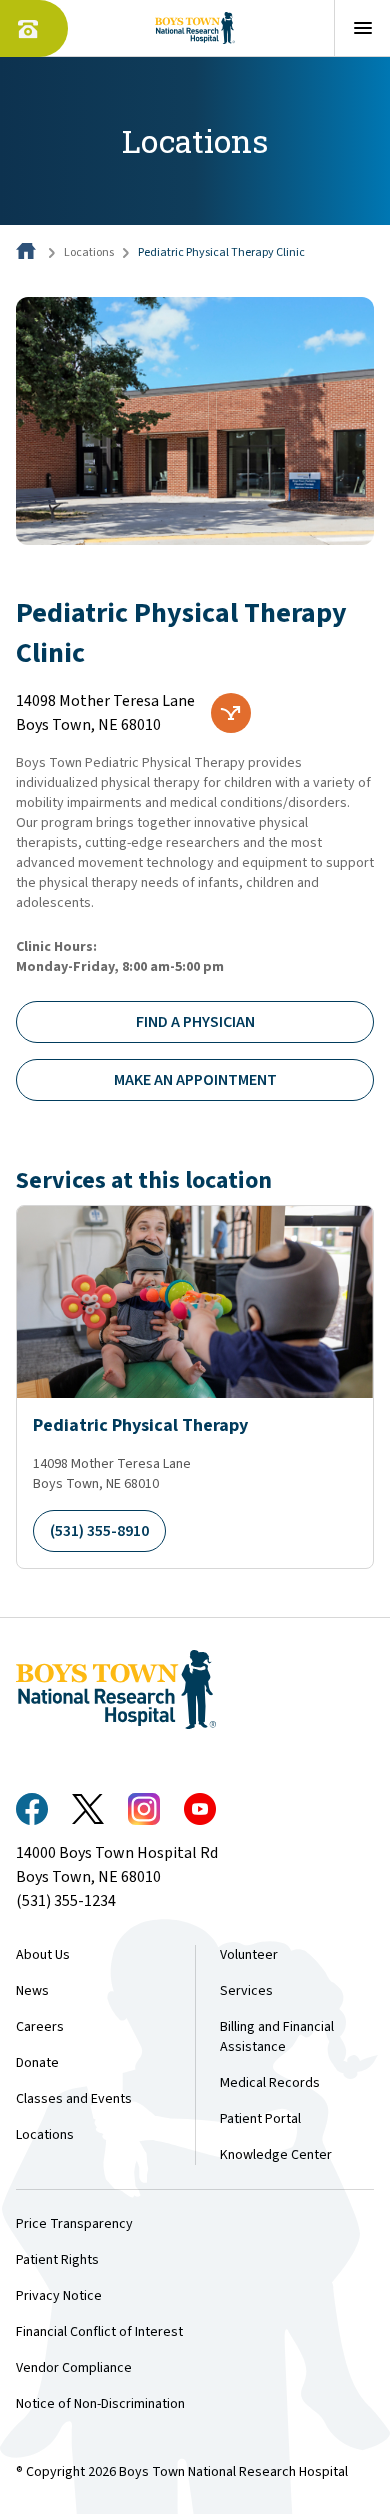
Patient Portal (260, 2119)
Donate (37, 2063)
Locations (89, 252)
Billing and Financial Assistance (277, 2037)
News (32, 1991)
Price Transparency (74, 2224)
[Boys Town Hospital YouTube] (200, 1809)
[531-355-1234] (34, 28)
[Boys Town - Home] (195, 28)
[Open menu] (362, 28)
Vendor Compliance (74, 2368)
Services (246, 1991)
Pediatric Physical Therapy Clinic (221, 252)
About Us (43, 1955)
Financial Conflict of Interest (99, 2332)
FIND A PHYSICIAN (195, 1022)
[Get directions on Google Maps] (231, 713)
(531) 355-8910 (99, 1531)
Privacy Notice (59, 2296)
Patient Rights (57, 2260)
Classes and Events (74, 2099)
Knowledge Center (276, 2155)
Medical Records (270, 2083)
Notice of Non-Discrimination (100, 2404)
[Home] (28, 252)
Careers (40, 2027)
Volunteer (249, 1955)
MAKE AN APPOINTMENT (195, 1080)
